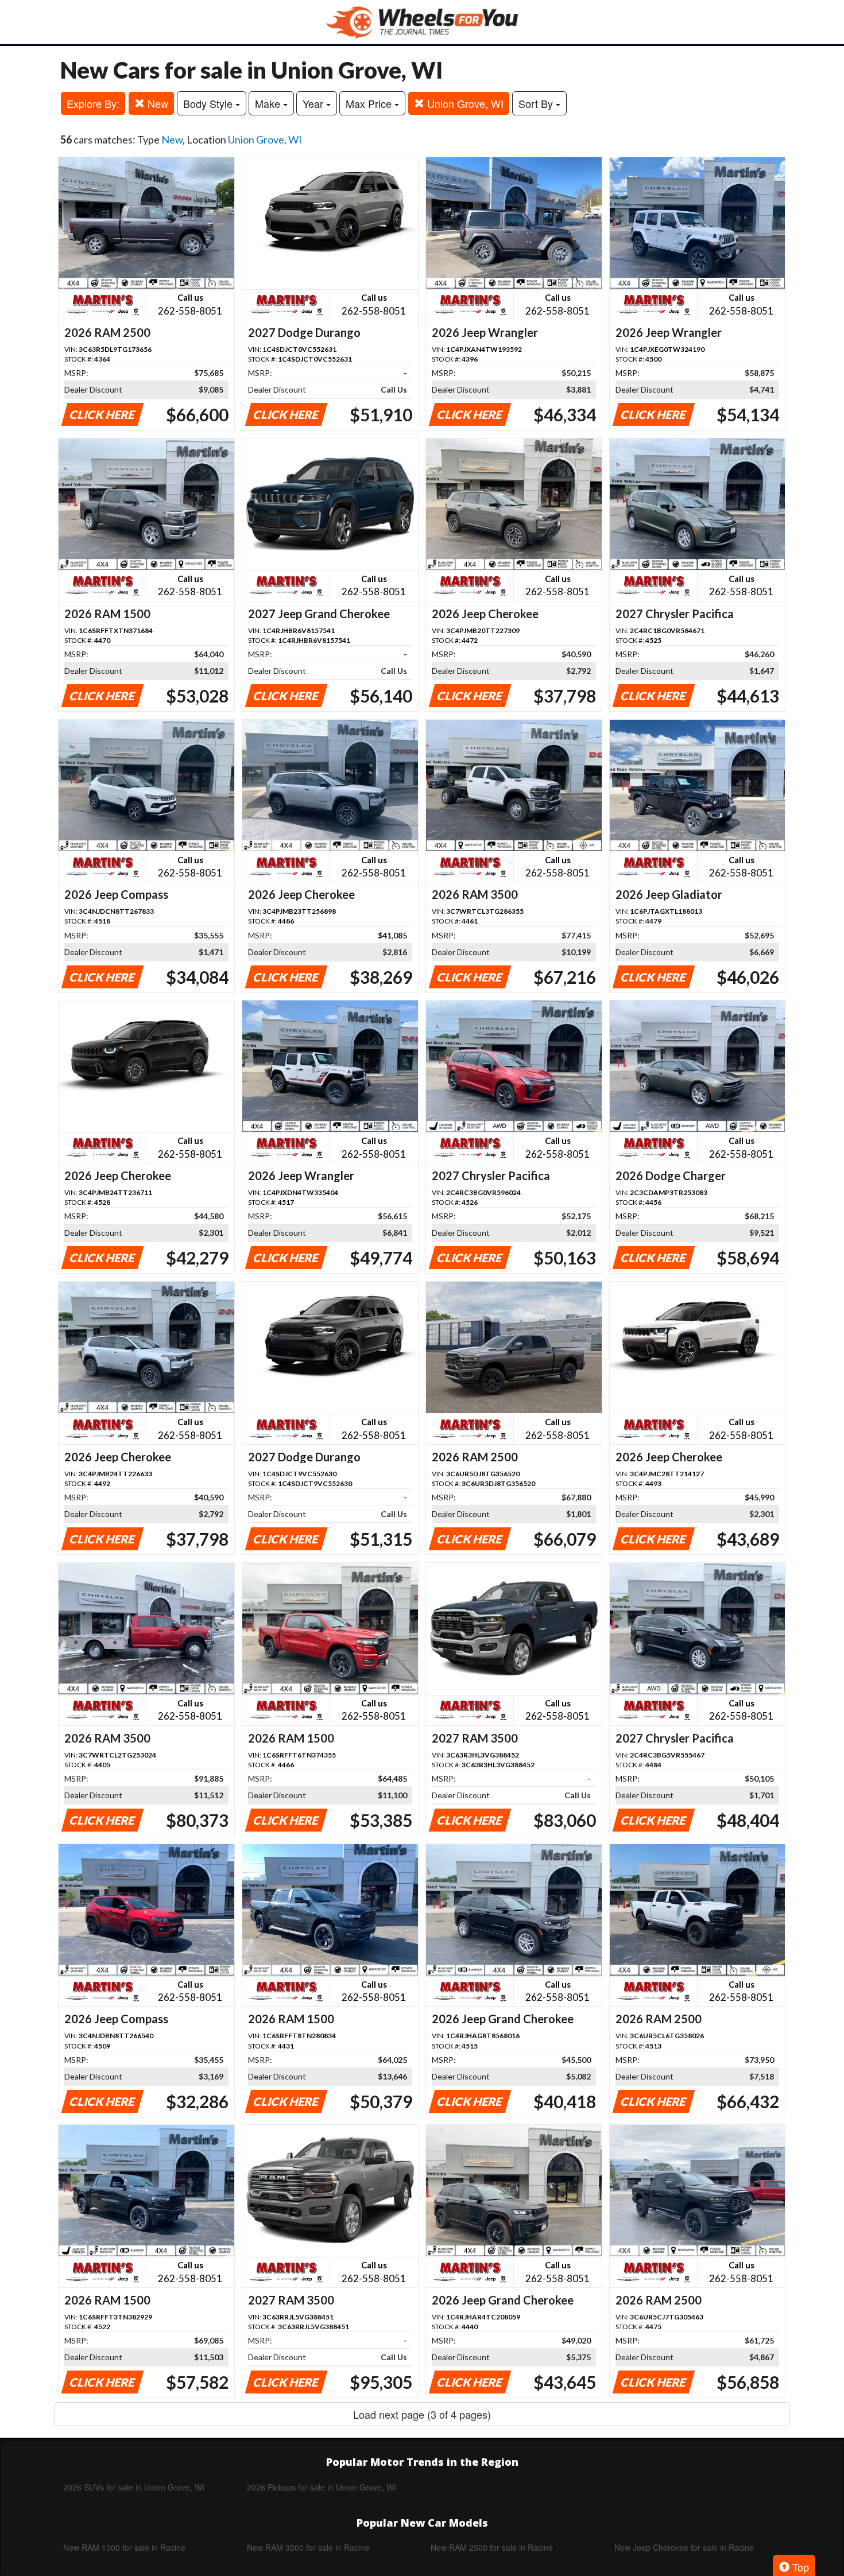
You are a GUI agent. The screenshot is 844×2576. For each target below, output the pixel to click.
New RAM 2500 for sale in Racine (492, 2547)
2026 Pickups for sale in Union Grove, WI (322, 2487)
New (156, 103)
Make (269, 103)
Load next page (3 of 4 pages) (422, 2414)
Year (314, 103)
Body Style (209, 103)
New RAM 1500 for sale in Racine (124, 2547)
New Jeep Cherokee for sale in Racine (684, 2547)
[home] (422, 22)
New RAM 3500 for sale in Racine (308, 2547)
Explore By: (93, 103)
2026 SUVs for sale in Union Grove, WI (134, 2487)
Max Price (370, 103)
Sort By (537, 103)
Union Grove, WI (464, 103)
